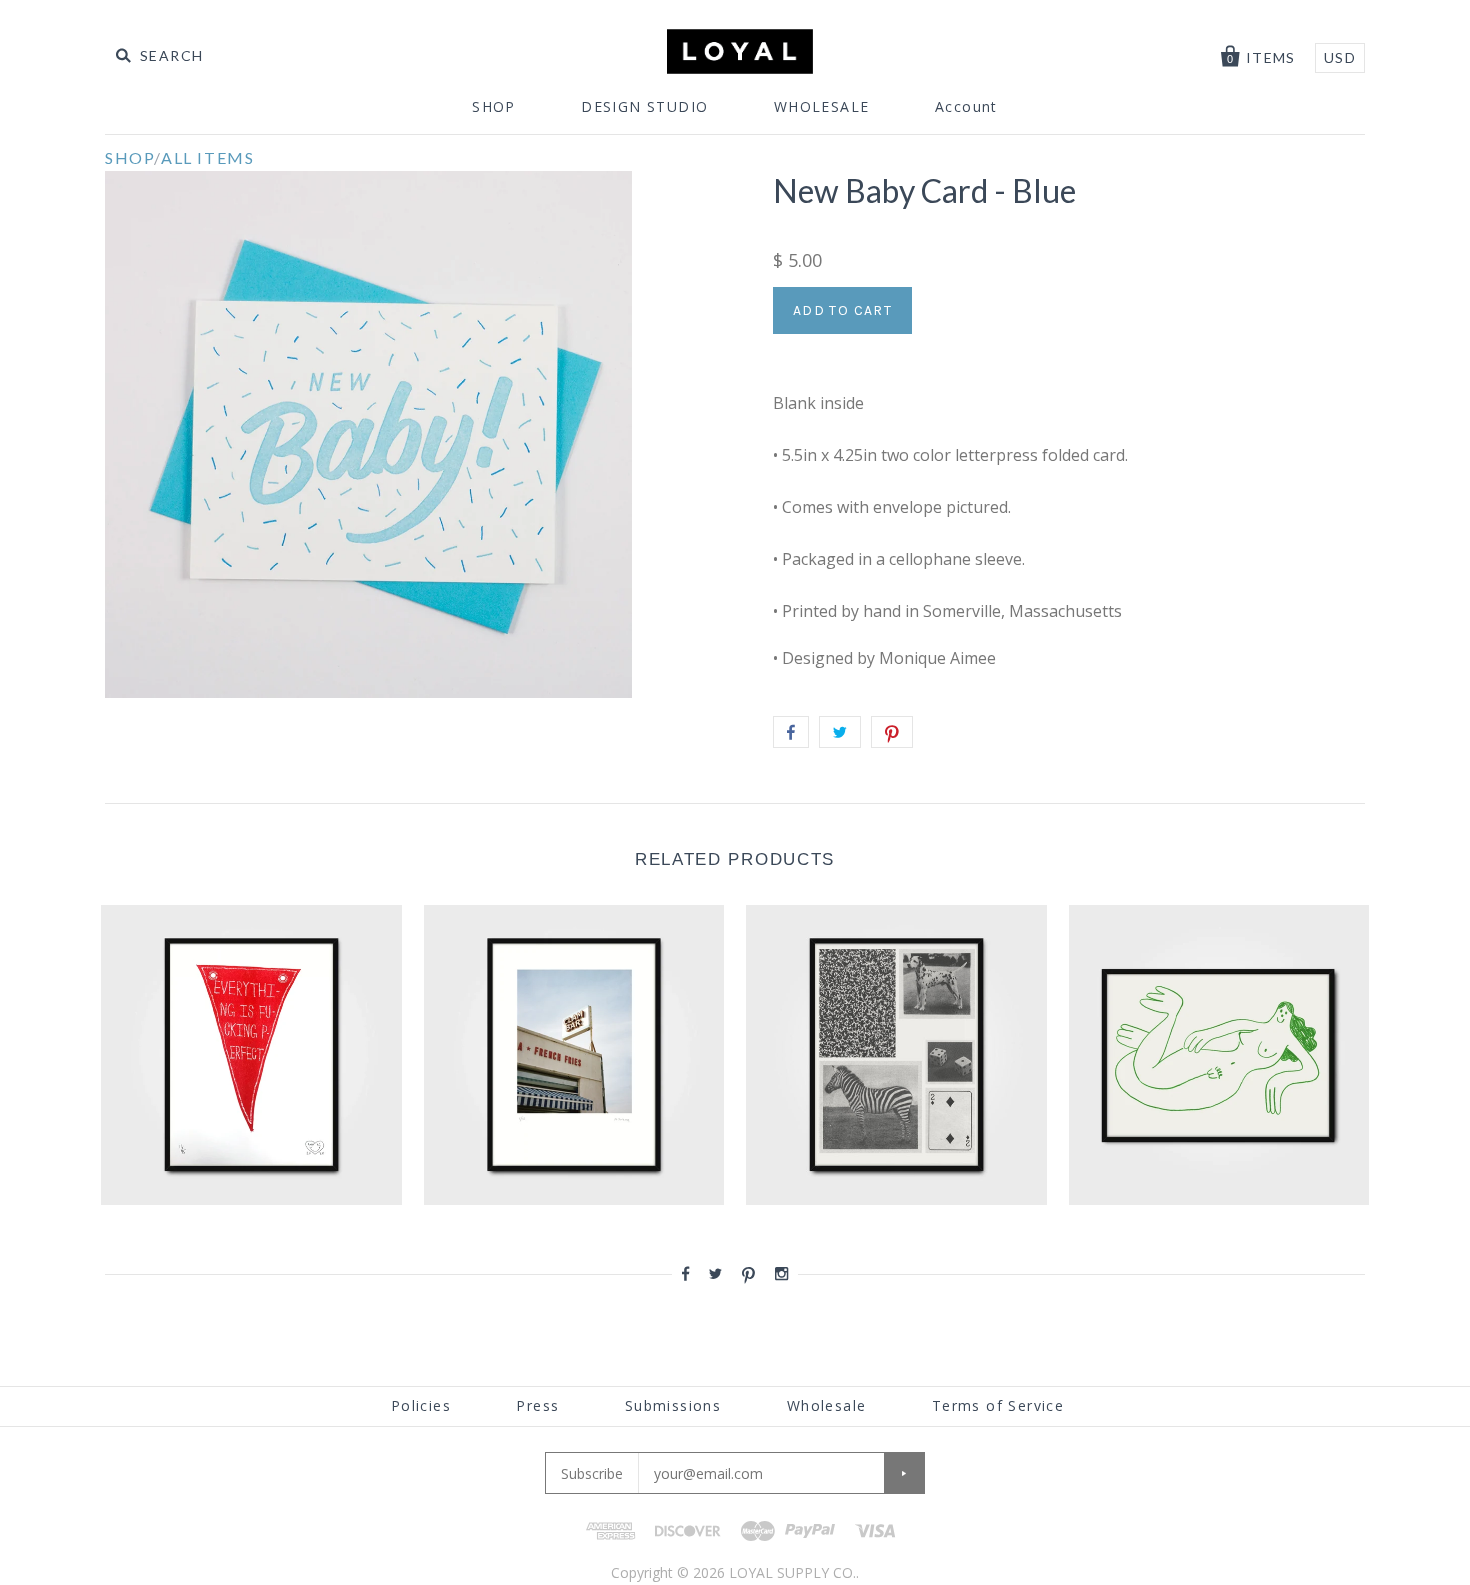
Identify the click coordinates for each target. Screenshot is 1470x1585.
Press (537, 1405)
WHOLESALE (822, 106)
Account (966, 106)
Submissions (673, 1405)
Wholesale (827, 1405)
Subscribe (592, 1473)
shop (129, 157)
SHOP (494, 106)
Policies (421, 1405)
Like (791, 732)
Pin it (892, 732)
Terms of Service (998, 1405)
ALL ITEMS (207, 157)
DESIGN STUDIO (644, 106)
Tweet (840, 732)
